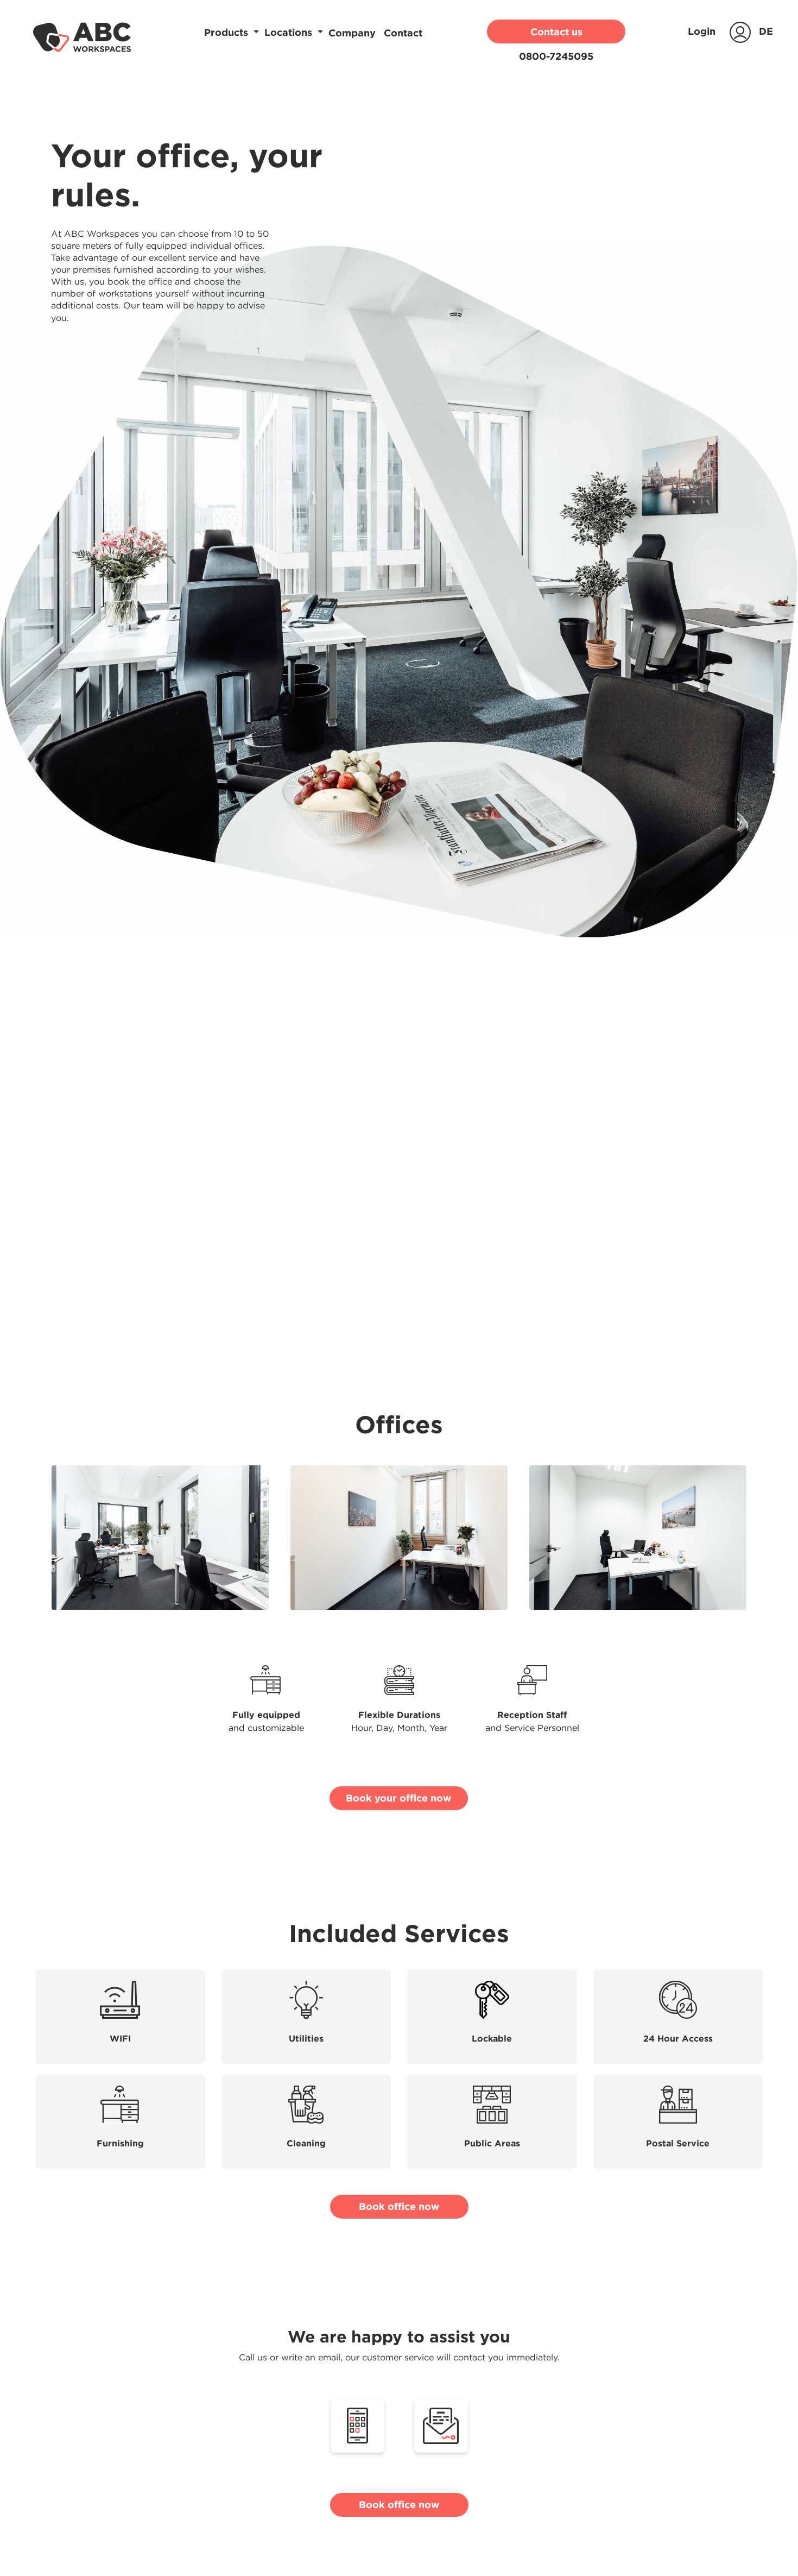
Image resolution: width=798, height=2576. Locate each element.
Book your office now (399, 1798)
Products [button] (227, 33)
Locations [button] (290, 33)
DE (766, 31)
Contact (403, 33)
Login (703, 31)
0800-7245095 (556, 56)
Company (353, 33)
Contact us (556, 32)
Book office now (399, 2206)
